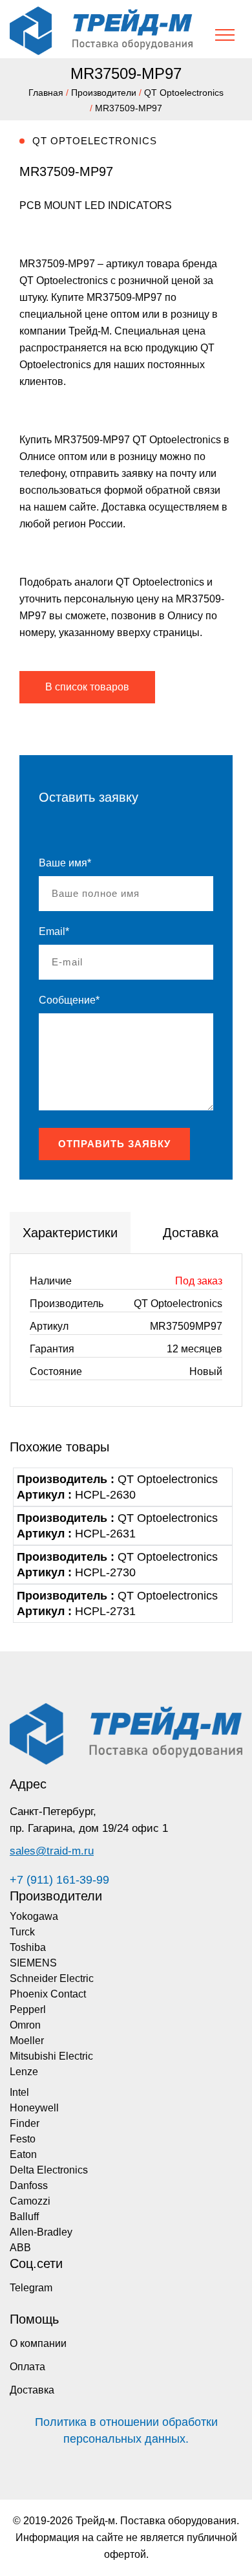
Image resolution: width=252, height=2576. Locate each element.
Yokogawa (34, 1916)
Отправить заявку (114, 1144)
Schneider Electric (52, 1978)
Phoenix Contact (48, 1994)
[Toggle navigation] (225, 35)
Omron (25, 2025)
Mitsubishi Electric (51, 2056)
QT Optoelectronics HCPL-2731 (117, 1603)
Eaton (23, 2154)
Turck (22, 1932)
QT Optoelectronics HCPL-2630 (117, 1487)
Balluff (24, 2217)
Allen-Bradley (41, 2232)
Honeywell (34, 2108)
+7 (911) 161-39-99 (59, 1880)
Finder (25, 2123)
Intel (19, 2092)
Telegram (31, 2288)
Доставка (32, 2390)
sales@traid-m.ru (52, 1851)
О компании (38, 2343)
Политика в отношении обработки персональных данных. (126, 2430)
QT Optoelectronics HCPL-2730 (117, 1565)
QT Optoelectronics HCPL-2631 (117, 1526)
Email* (54, 931)
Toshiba (28, 1947)
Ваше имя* (65, 863)
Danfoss (29, 2185)
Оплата (27, 2367)
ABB (20, 2248)
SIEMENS (33, 1963)
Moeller (27, 2041)
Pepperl (28, 2009)
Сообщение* (69, 1000)
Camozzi (30, 2201)
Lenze (24, 2072)
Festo (23, 2139)
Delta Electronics (49, 2170)
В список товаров (87, 687)
